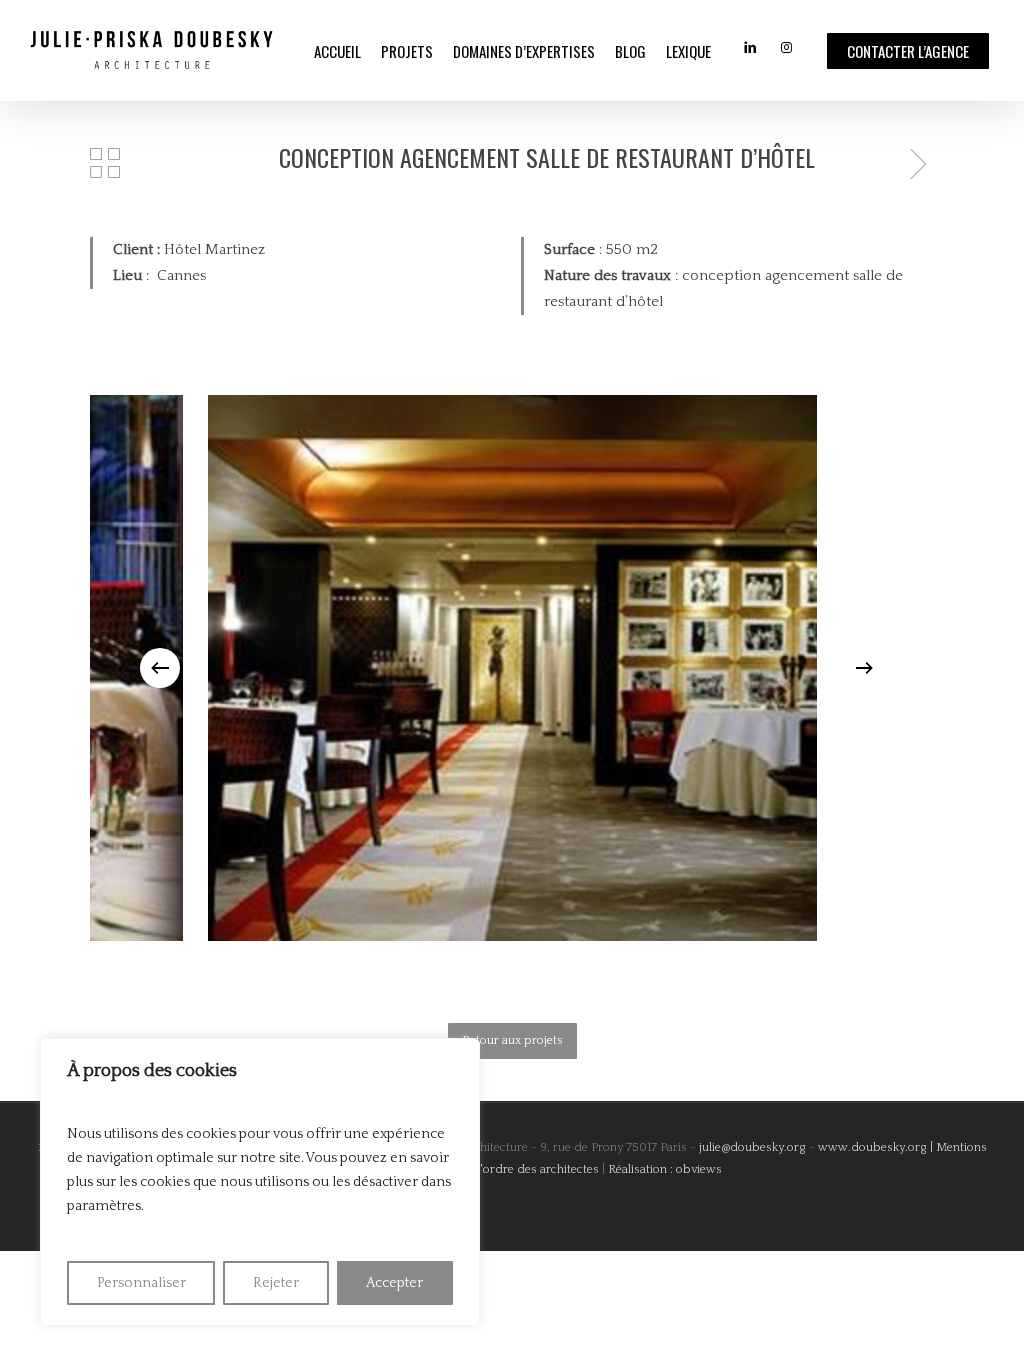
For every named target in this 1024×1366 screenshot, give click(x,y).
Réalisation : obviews (665, 1169)
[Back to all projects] (105, 163)
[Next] (864, 668)
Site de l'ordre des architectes (518, 1169)
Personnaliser (141, 1283)
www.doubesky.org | (875, 1147)
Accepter (394, 1283)
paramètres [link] (104, 1206)
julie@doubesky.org (751, 1147)
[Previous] (160, 668)
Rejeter (276, 1283)
